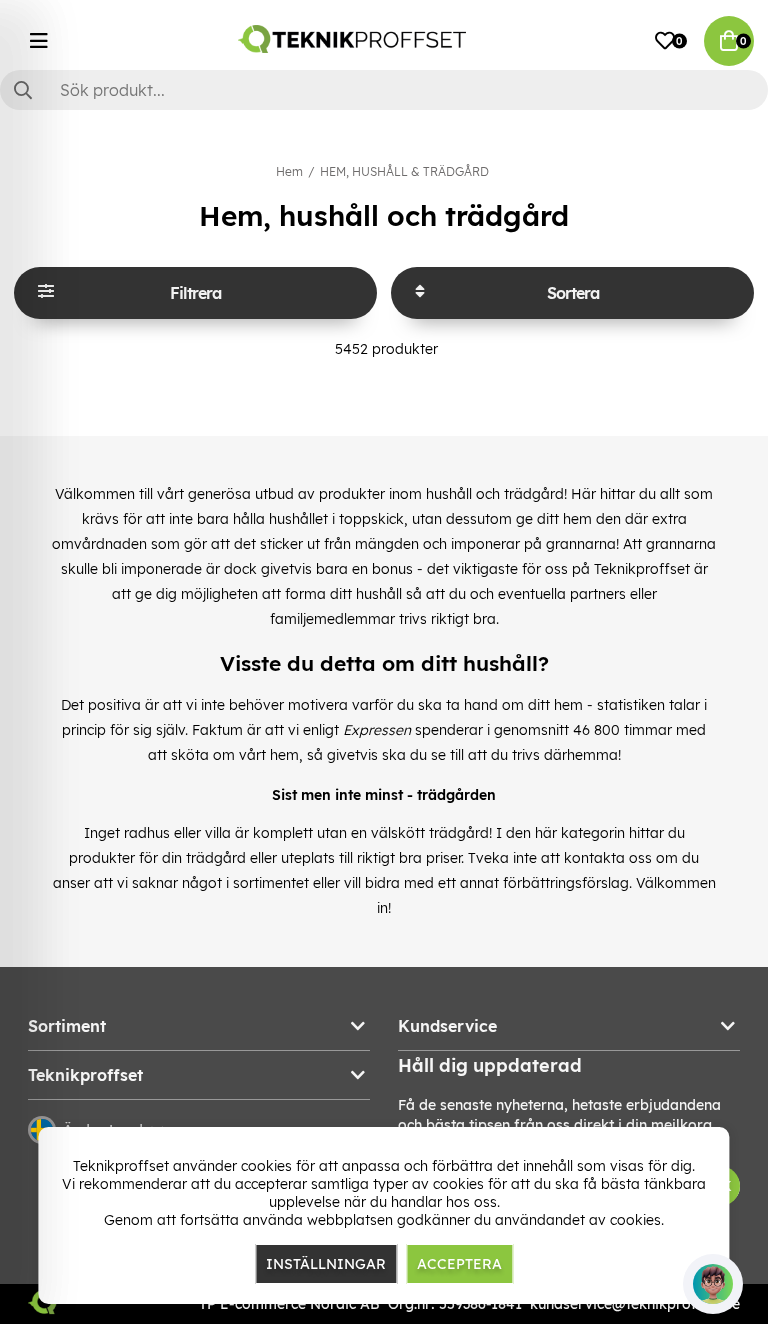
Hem (289, 171)
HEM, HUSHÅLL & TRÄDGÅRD (404, 171)
